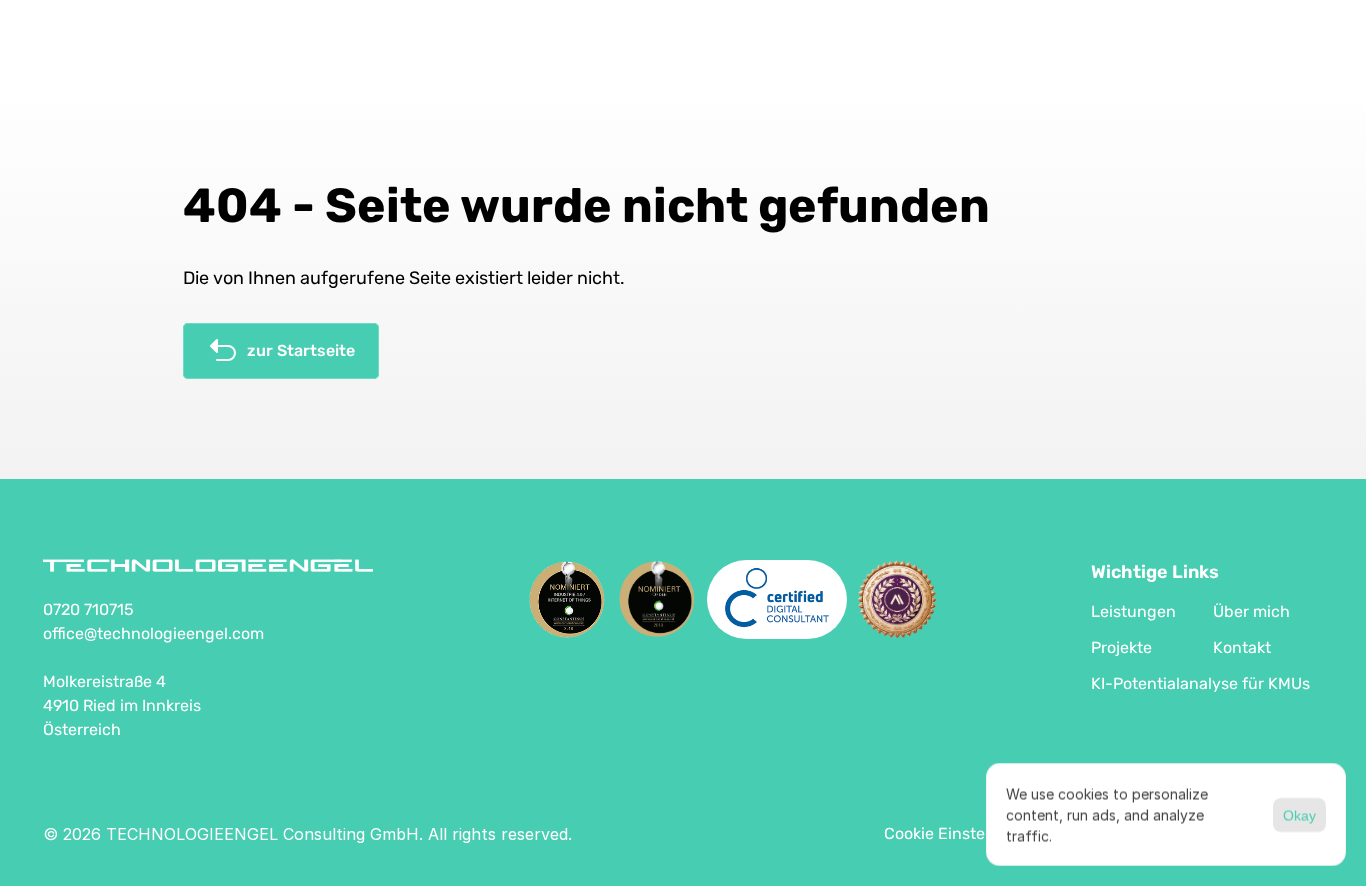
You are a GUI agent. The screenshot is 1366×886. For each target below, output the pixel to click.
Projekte (1121, 647)
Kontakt (1242, 647)
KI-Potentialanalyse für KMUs (1200, 683)
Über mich (1251, 611)
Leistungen (1133, 611)
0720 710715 (88, 609)
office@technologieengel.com (153, 633)
